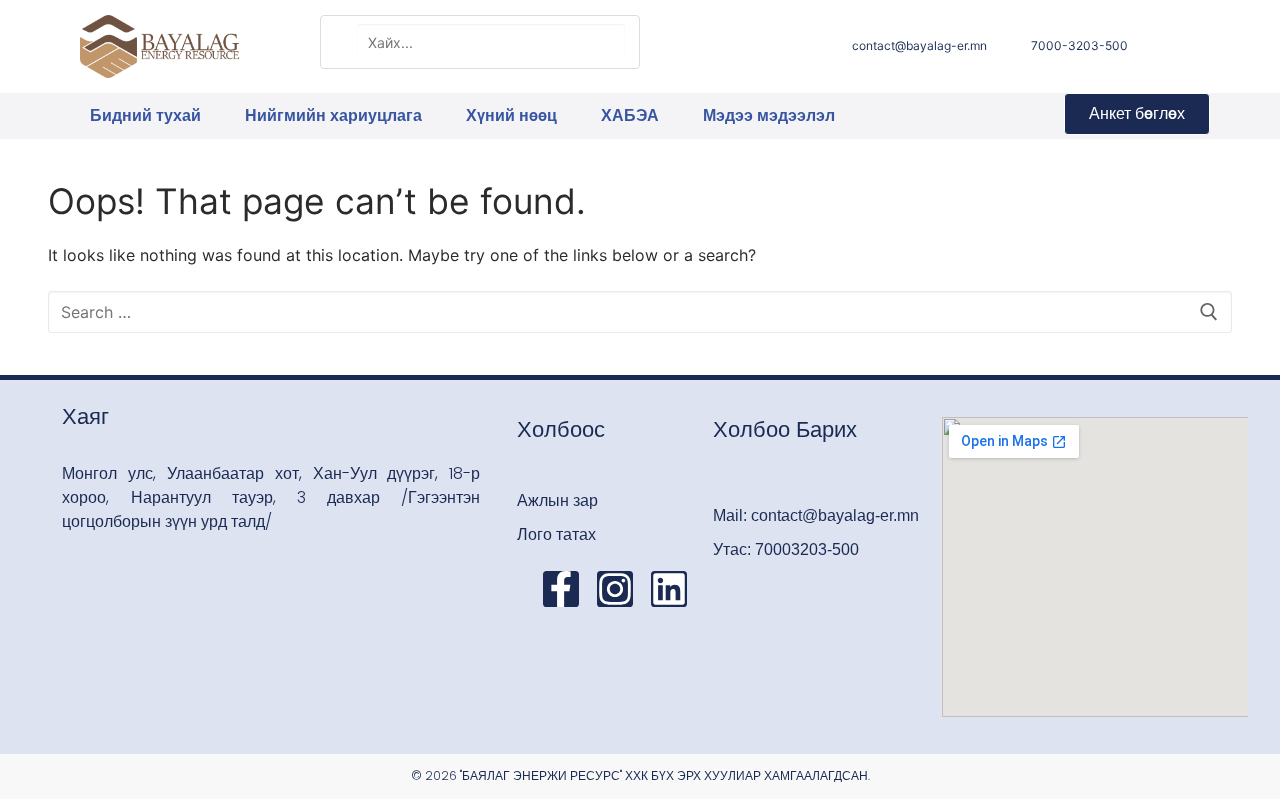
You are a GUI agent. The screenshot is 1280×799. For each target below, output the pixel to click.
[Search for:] (640, 312)
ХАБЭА (630, 115)
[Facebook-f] (561, 589)
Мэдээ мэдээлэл (769, 115)
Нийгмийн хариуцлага (333, 115)
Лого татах (556, 534)
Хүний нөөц (511, 115)
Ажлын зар (557, 500)
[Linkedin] (669, 589)
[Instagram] (615, 589)
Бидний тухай (145, 115)
